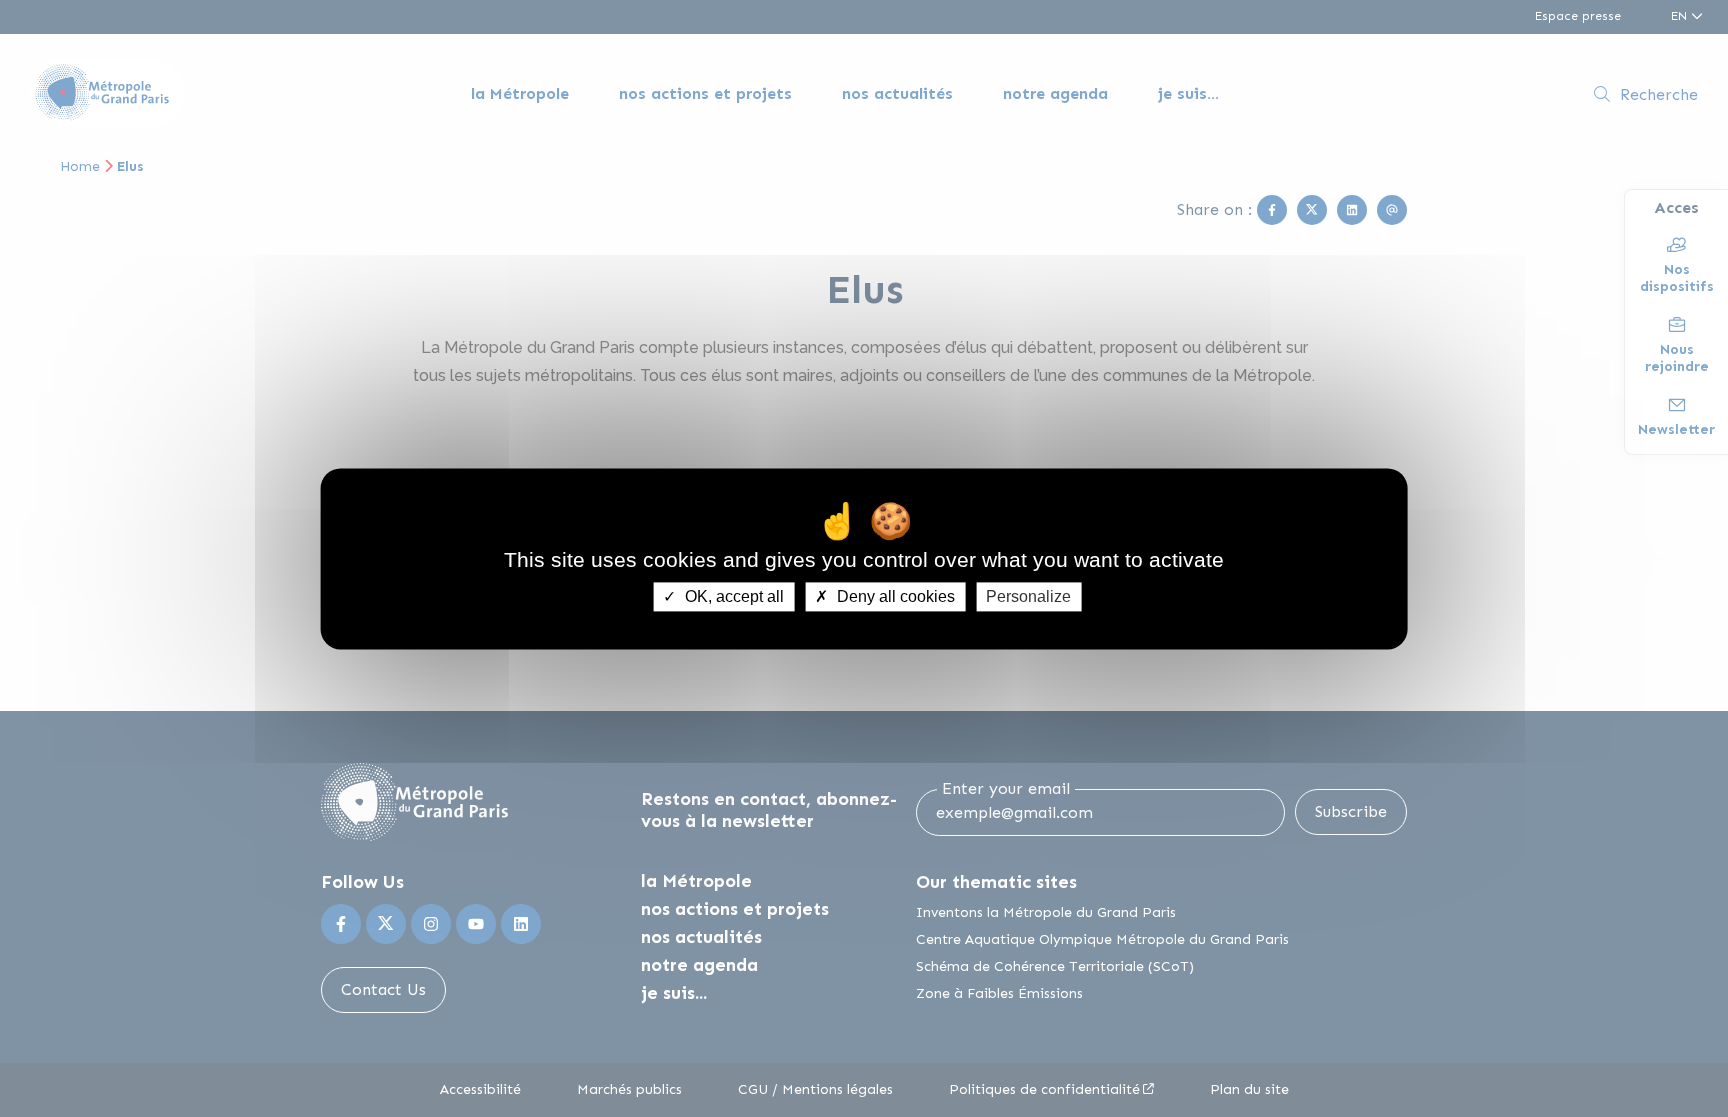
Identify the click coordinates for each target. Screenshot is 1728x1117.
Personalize (1028, 596)
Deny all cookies (894, 596)
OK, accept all (732, 596)
